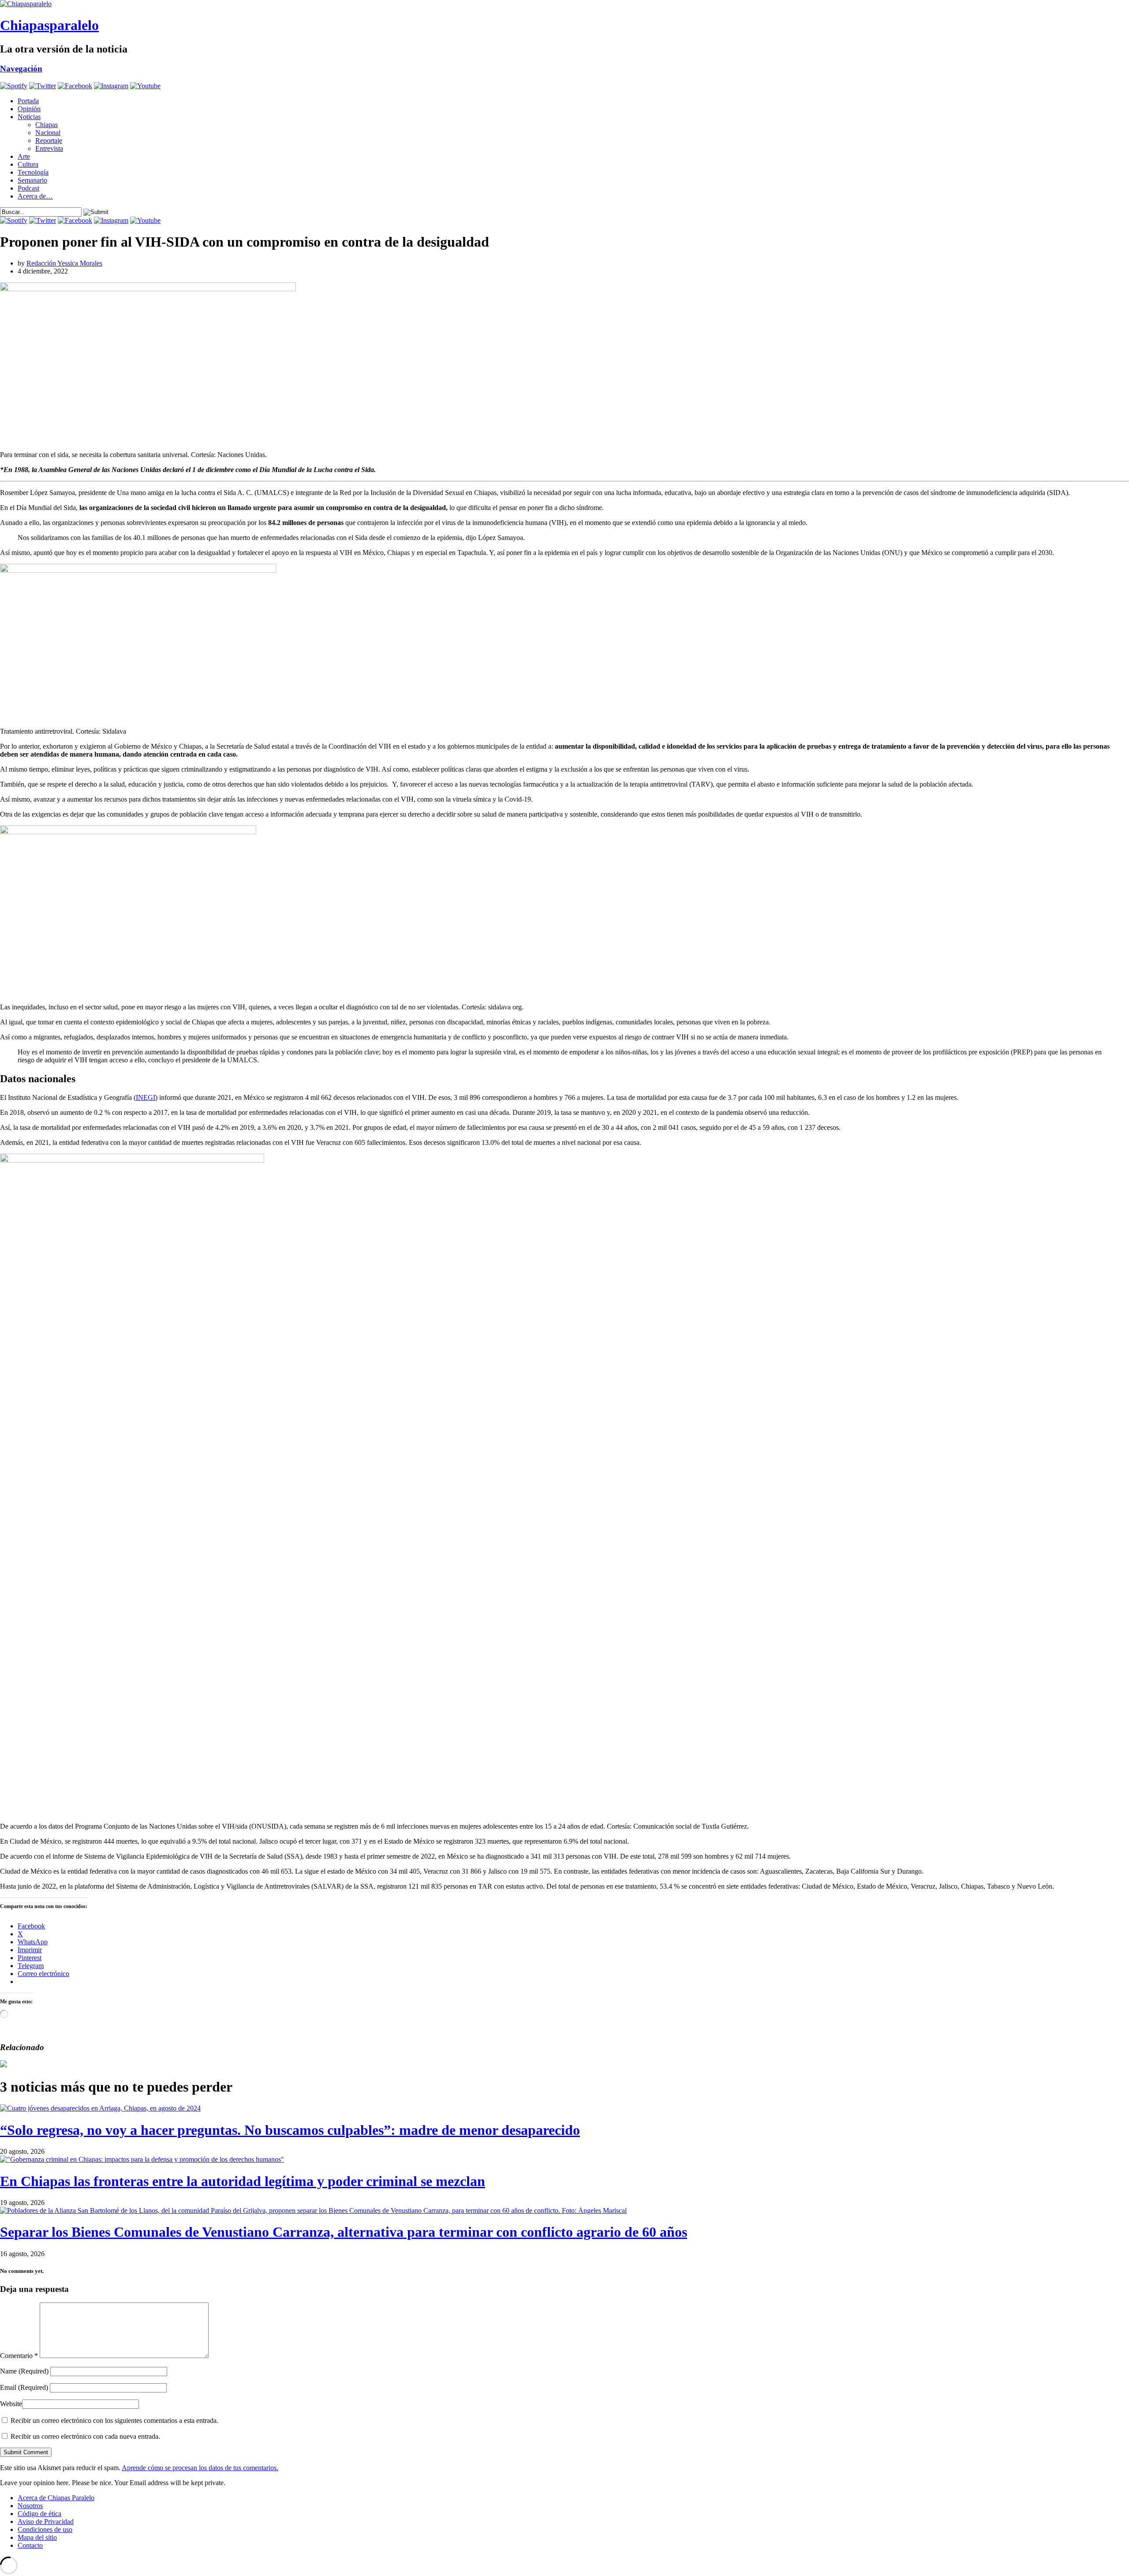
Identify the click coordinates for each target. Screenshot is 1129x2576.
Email (24, 2387)
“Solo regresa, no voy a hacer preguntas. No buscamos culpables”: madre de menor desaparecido (290, 2130)
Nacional (48, 133)
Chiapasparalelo (49, 25)
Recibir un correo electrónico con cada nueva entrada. (85, 2436)
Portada (28, 101)
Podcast (28, 188)
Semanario (32, 180)
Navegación (21, 69)
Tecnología (33, 172)
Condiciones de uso (45, 2529)
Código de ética (39, 2514)
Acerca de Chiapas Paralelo (56, 2498)
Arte (24, 156)
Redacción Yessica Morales (64, 263)
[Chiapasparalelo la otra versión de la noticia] (564, 4)
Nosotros (30, 2506)
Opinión (29, 109)
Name (24, 2371)
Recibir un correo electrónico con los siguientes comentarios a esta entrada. (114, 2420)
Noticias (29, 117)
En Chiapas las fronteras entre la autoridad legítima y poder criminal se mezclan (243, 2181)
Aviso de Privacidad (46, 2522)
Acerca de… (35, 196)
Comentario (19, 2356)
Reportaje (49, 141)
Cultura (28, 164)
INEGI (146, 1097)
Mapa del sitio (37, 2537)
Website (11, 2404)
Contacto (30, 2545)
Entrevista (49, 148)
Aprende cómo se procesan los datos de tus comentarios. (200, 2468)
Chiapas (47, 125)
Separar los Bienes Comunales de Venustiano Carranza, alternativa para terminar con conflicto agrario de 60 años (344, 2232)
